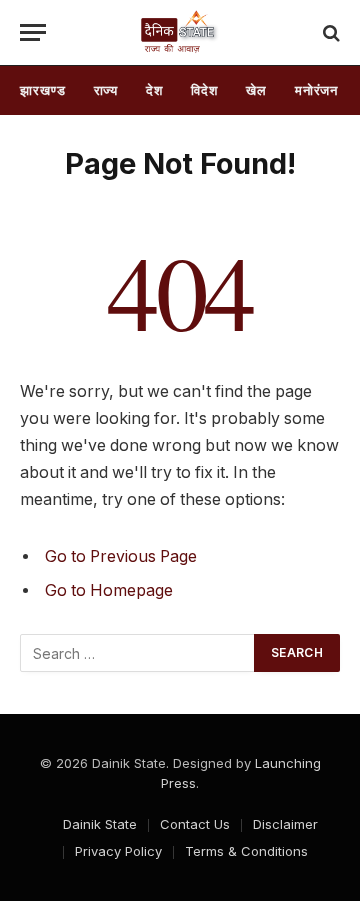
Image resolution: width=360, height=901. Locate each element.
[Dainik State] (180, 32)
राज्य (106, 90)
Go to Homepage (109, 590)
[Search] (329, 32)
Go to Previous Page (121, 556)
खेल (256, 90)
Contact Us (195, 824)
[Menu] (33, 32)
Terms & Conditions (246, 851)
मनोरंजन (317, 90)
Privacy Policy (118, 851)
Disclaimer (285, 824)
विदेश (204, 90)
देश (154, 90)
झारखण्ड (43, 90)
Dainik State (100, 824)
